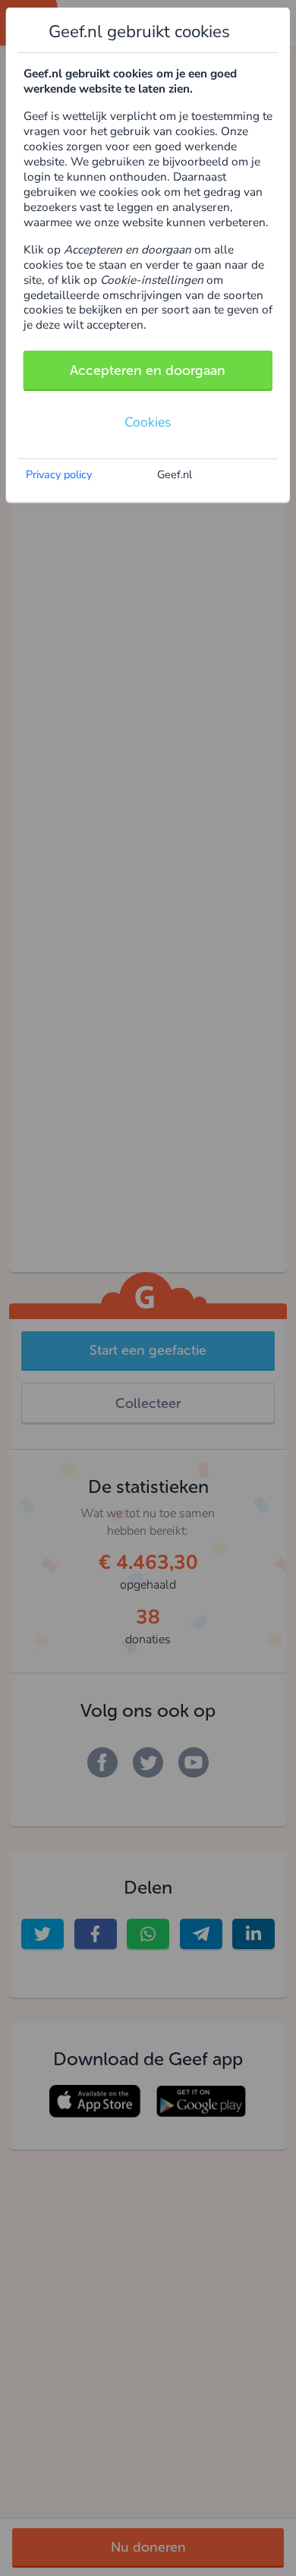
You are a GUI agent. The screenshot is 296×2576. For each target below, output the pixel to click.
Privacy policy (59, 474)
